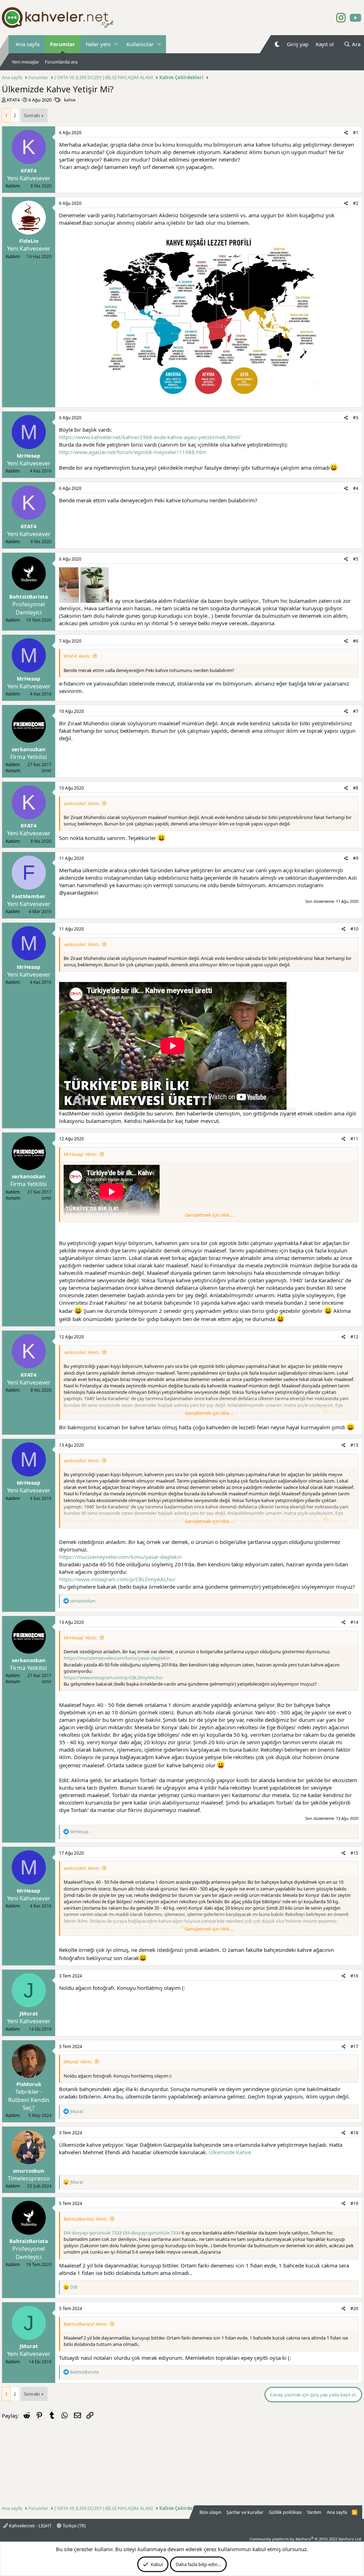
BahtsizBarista (29, 596)
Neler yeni (98, 44)
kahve (70, 100)
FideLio (29, 241)
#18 (354, 2133)
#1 (356, 133)
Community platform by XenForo (306, 2539)
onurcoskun (29, 2171)
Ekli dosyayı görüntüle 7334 (152, 2233)
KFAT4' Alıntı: (77, 656)
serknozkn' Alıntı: (82, 803)
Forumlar (63, 44)
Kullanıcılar (140, 44)
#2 (356, 203)
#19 (354, 2203)
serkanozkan (29, 749)
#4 (356, 488)
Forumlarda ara (61, 62)
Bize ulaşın (210, 2512)
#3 (356, 418)
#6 (356, 641)
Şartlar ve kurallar (245, 2512)
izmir (47, 771)
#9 (356, 858)
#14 (354, 1622)
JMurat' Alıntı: (78, 2062)
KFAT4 (13, 100)
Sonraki (32, 115)
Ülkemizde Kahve (230, 2152)
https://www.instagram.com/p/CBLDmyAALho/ (117, 1579)
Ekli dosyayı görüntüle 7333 (93, 2233)
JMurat (29, 2013)
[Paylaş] (346, 133)
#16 (354, 1976)
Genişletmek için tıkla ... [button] (209, 1215)
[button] (116, 44)
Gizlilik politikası (285, 2512)
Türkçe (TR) (74, 2526)
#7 (356, 711)
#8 (356, 788)
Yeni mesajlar (25, 62)
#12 (354, 1337)
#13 (354, 1445)
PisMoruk (29, 2084)
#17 (354, 2046)
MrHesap (29, 455)
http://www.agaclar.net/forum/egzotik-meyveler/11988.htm (133, 452)
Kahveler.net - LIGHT (30, 2526)
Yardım (314, 2512)
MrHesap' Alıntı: (80, 1154)
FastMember (29, 896)
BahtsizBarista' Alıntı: (85, 2219)
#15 (354, 1853)
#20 (354, 2308)
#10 (354, 929)
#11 (354, 1139)
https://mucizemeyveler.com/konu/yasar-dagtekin (120, 1557)
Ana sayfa (28, 44)
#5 (356, 559)
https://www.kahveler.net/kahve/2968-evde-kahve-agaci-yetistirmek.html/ (150, 437)
